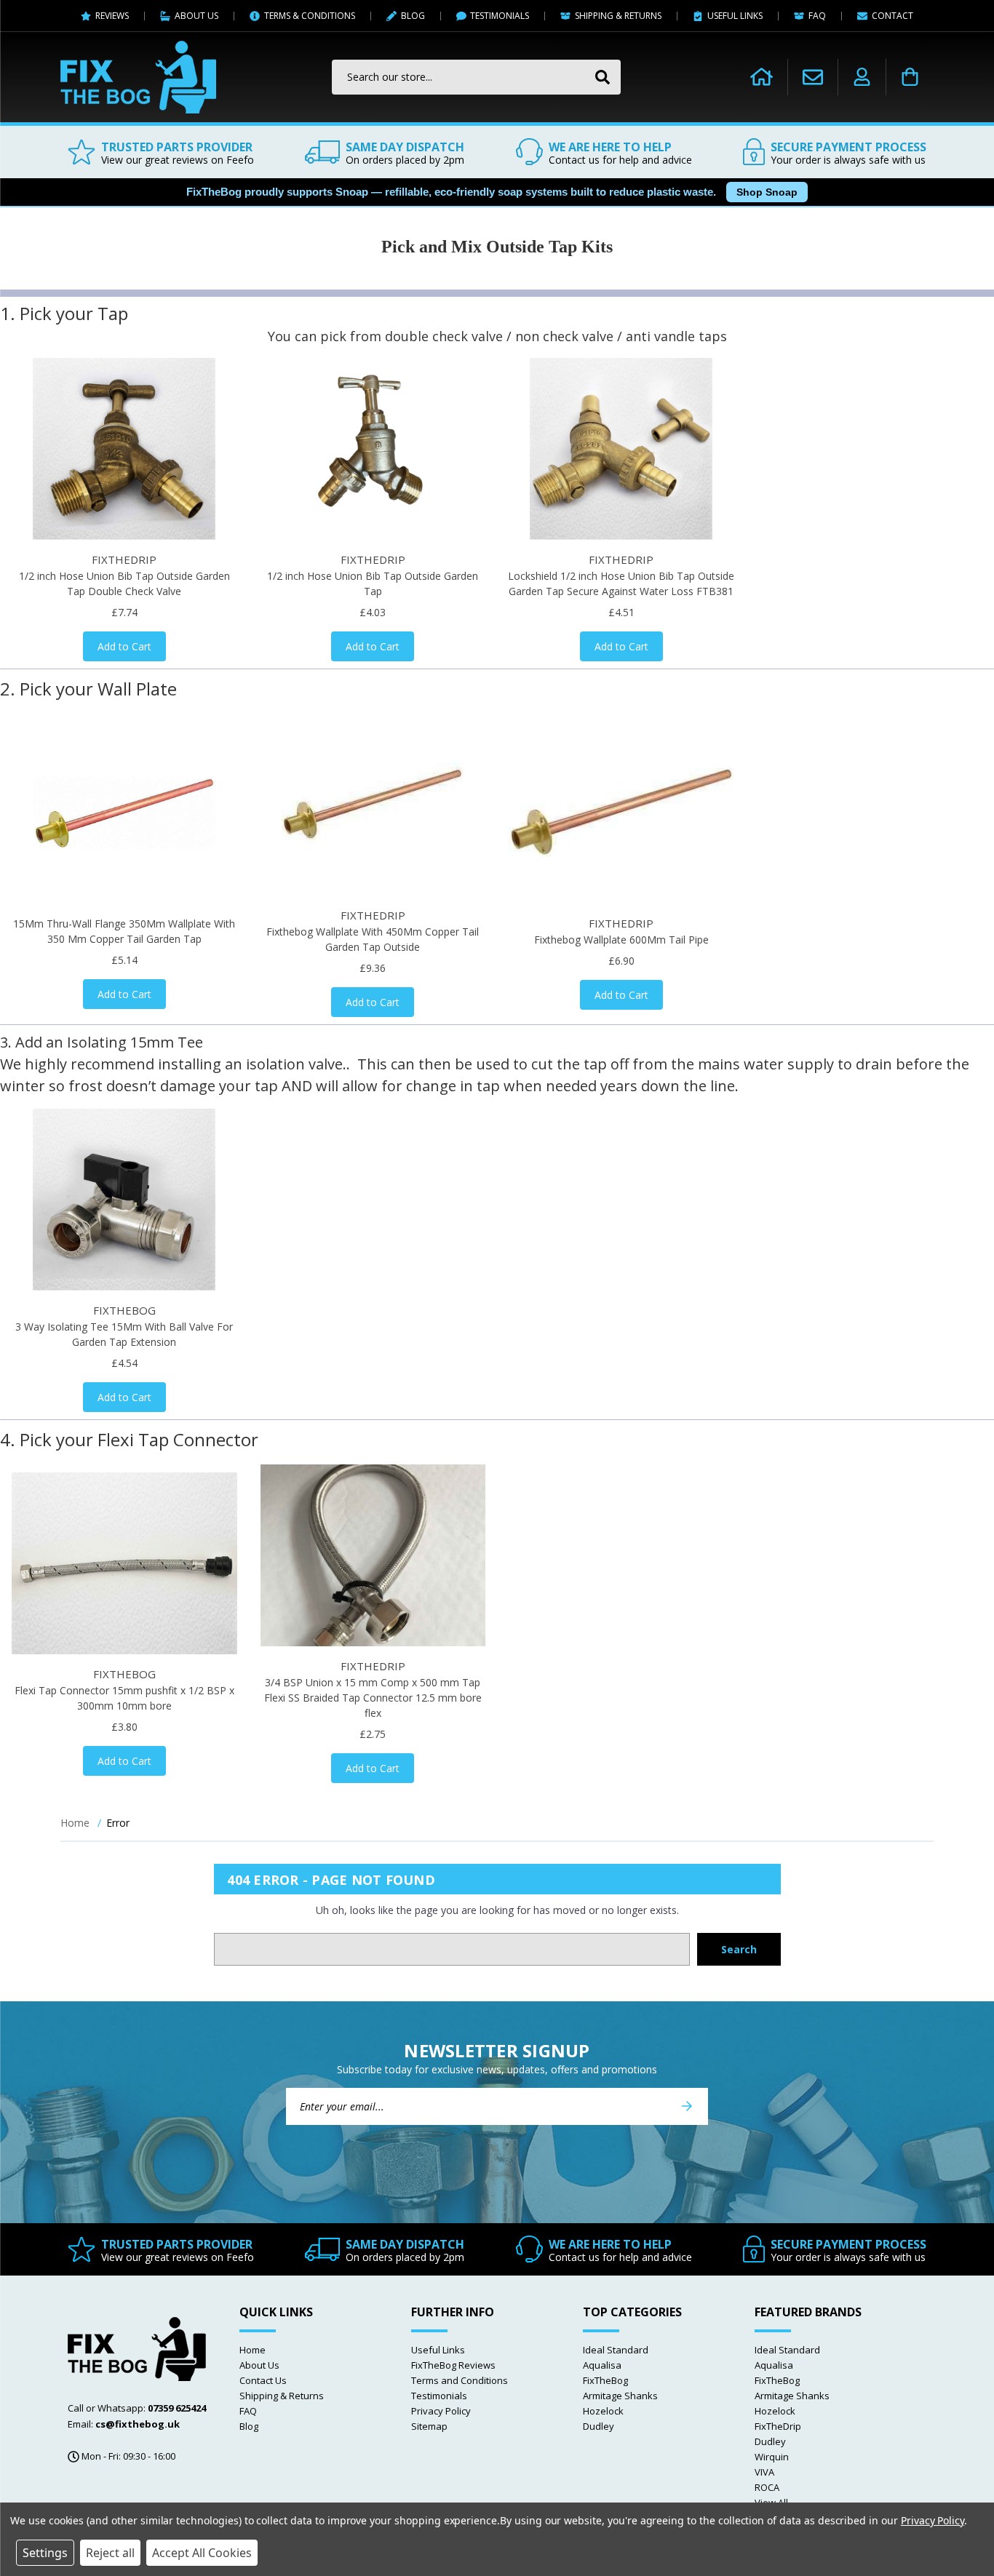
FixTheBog (605, 2380)
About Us (259, 2365)
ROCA (767, 2487)
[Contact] (813, 77)
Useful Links (438, 2350)
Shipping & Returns (282, 2396)
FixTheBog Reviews (453, 2365)
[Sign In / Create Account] (862, 77)
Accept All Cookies (202, 2553)
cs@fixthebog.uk (138, 2424)
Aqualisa (602, 2365)
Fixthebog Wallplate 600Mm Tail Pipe (621, 940)
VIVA (764, 2472)
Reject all (110, 2553)
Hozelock (603, 2411)
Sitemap (429, 2426)
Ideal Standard (616, 2350)
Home (253, 2350)
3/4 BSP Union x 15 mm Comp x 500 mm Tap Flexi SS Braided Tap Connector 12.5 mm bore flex (373, 1698)
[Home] (762, 77)
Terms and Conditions (460, 2380)
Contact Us (263, 2380)
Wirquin (772, 2457)
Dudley (599, 2426)
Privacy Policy (441, 2411)
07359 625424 (177, 2408)
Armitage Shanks (620, 2396)
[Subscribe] (687, 2106)
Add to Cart (124, 646)
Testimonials (439, 2396)
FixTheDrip (778, 2426)
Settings (45, 2553)
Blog (249, 2426)
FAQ (248, 2411)
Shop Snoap (767, 192)
